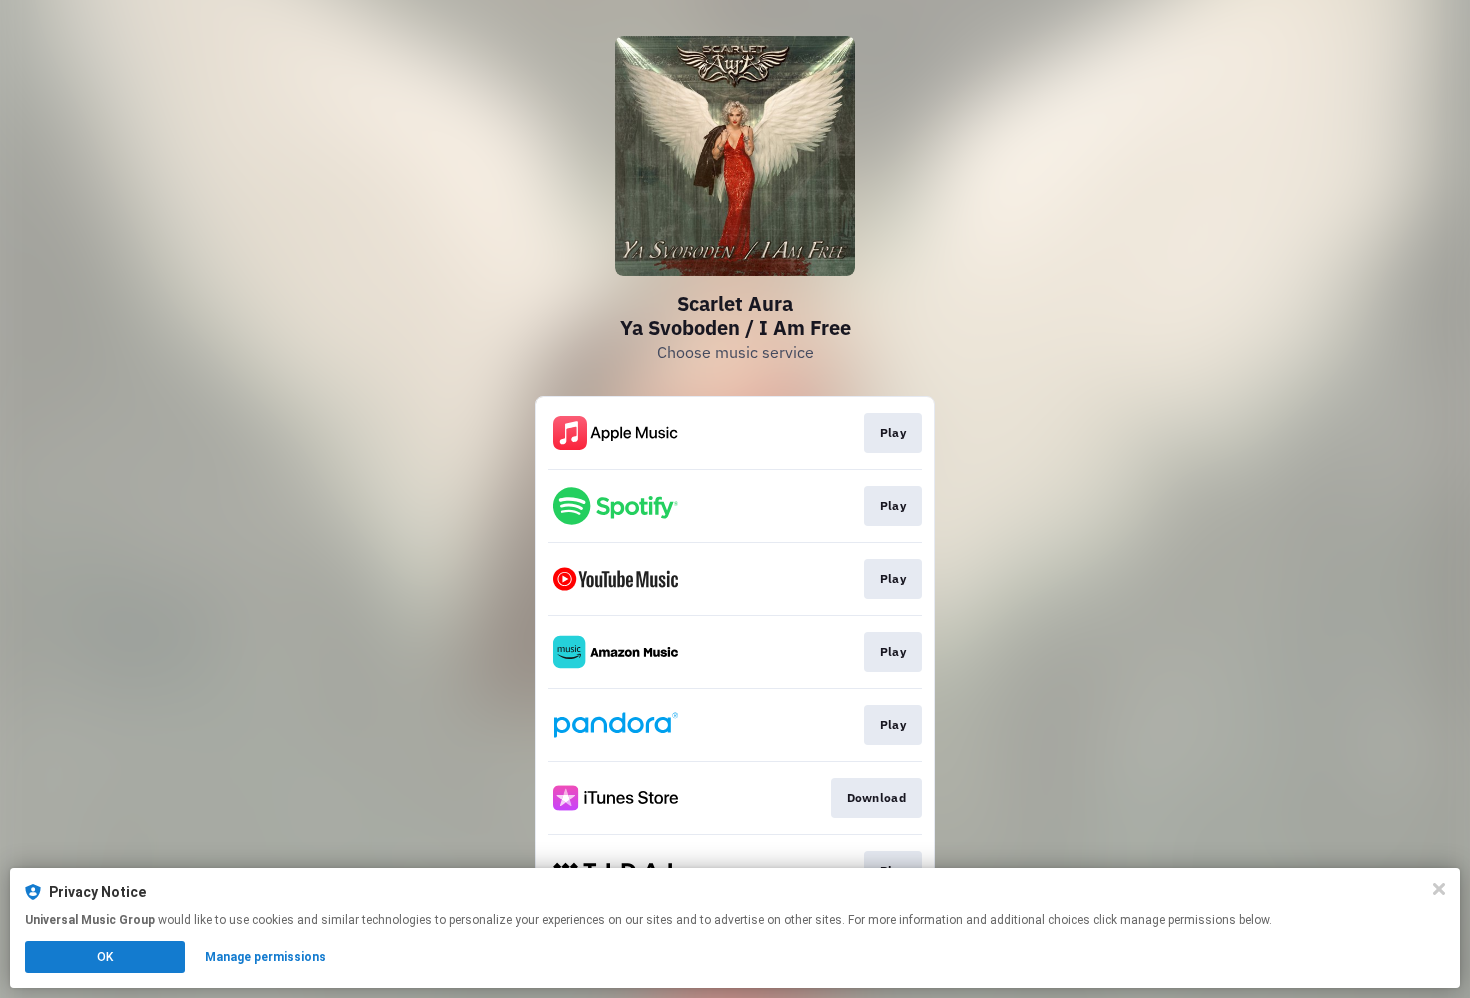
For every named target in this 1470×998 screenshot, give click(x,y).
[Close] (1439, 889)
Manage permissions (265, 957)
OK (105, 957)
